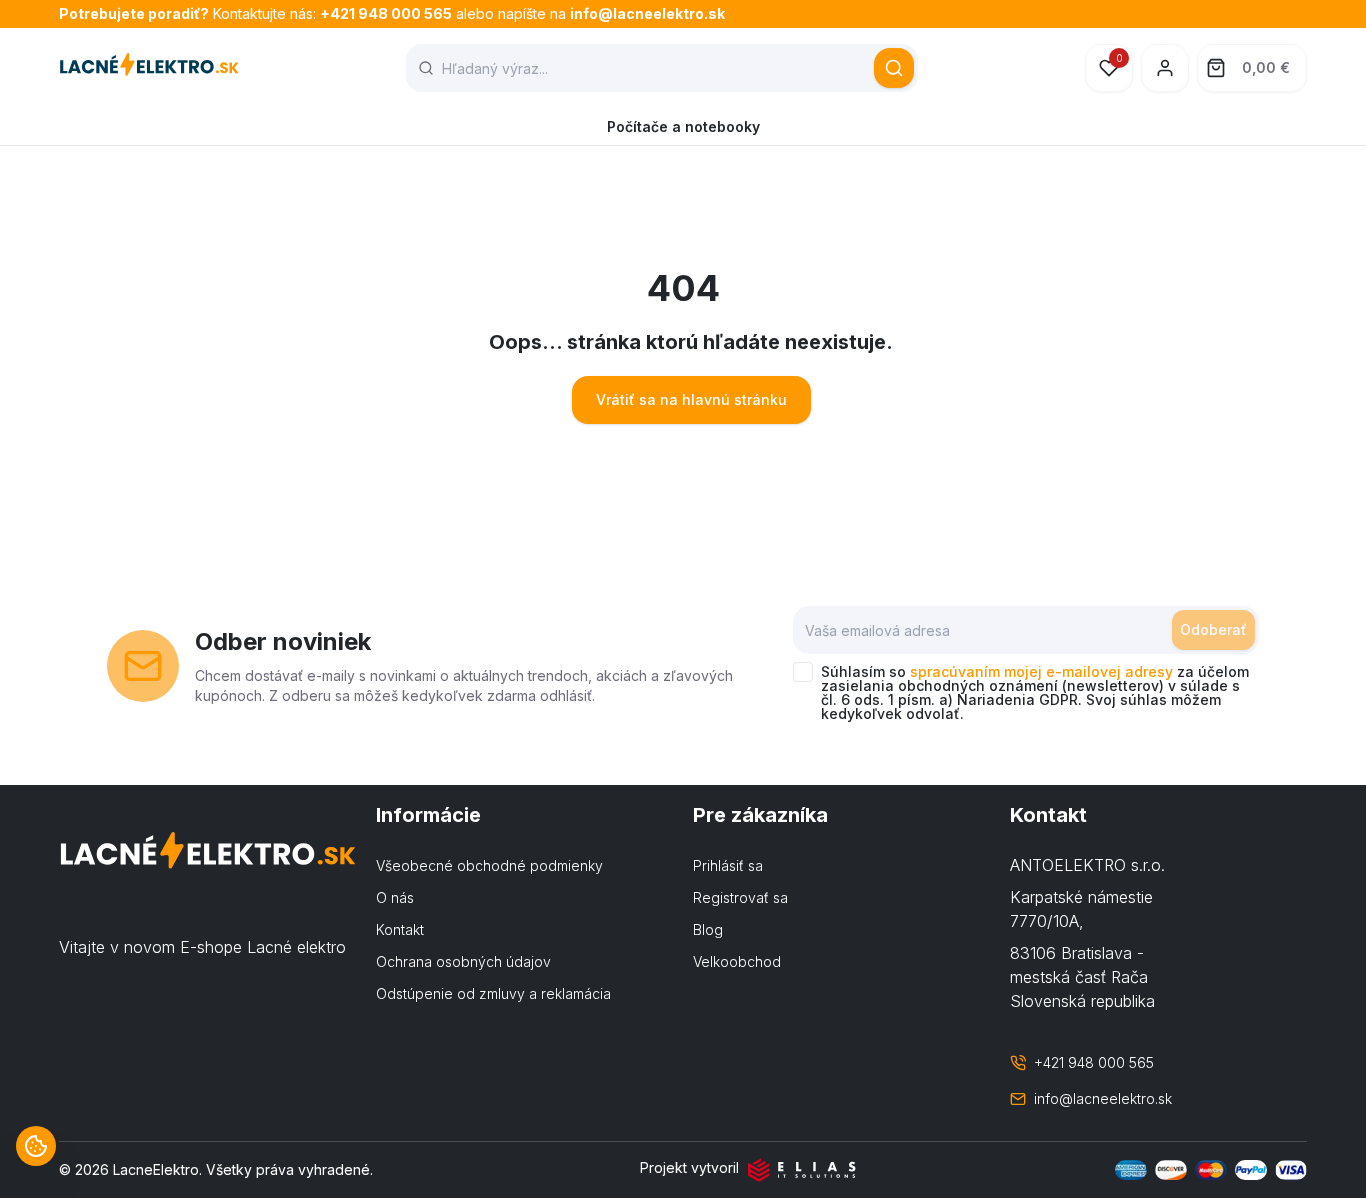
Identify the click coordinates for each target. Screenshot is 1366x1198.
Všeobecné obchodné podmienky (489, 865)
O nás (395, 897)
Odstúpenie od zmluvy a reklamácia (493, 993)
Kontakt (400, 929)
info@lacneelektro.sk (647, 13)
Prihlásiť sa (728, 865)
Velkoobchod (737, 961)
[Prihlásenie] (1165, 68)
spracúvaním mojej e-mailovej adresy (1041, 671)
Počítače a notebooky (683, 126)
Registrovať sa (740, 897)
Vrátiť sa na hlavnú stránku (691, 399)
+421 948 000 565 (386, 13)
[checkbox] (803, 672)
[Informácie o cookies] (36, 1146)
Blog (708, 929)
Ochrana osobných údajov (463, 961)
